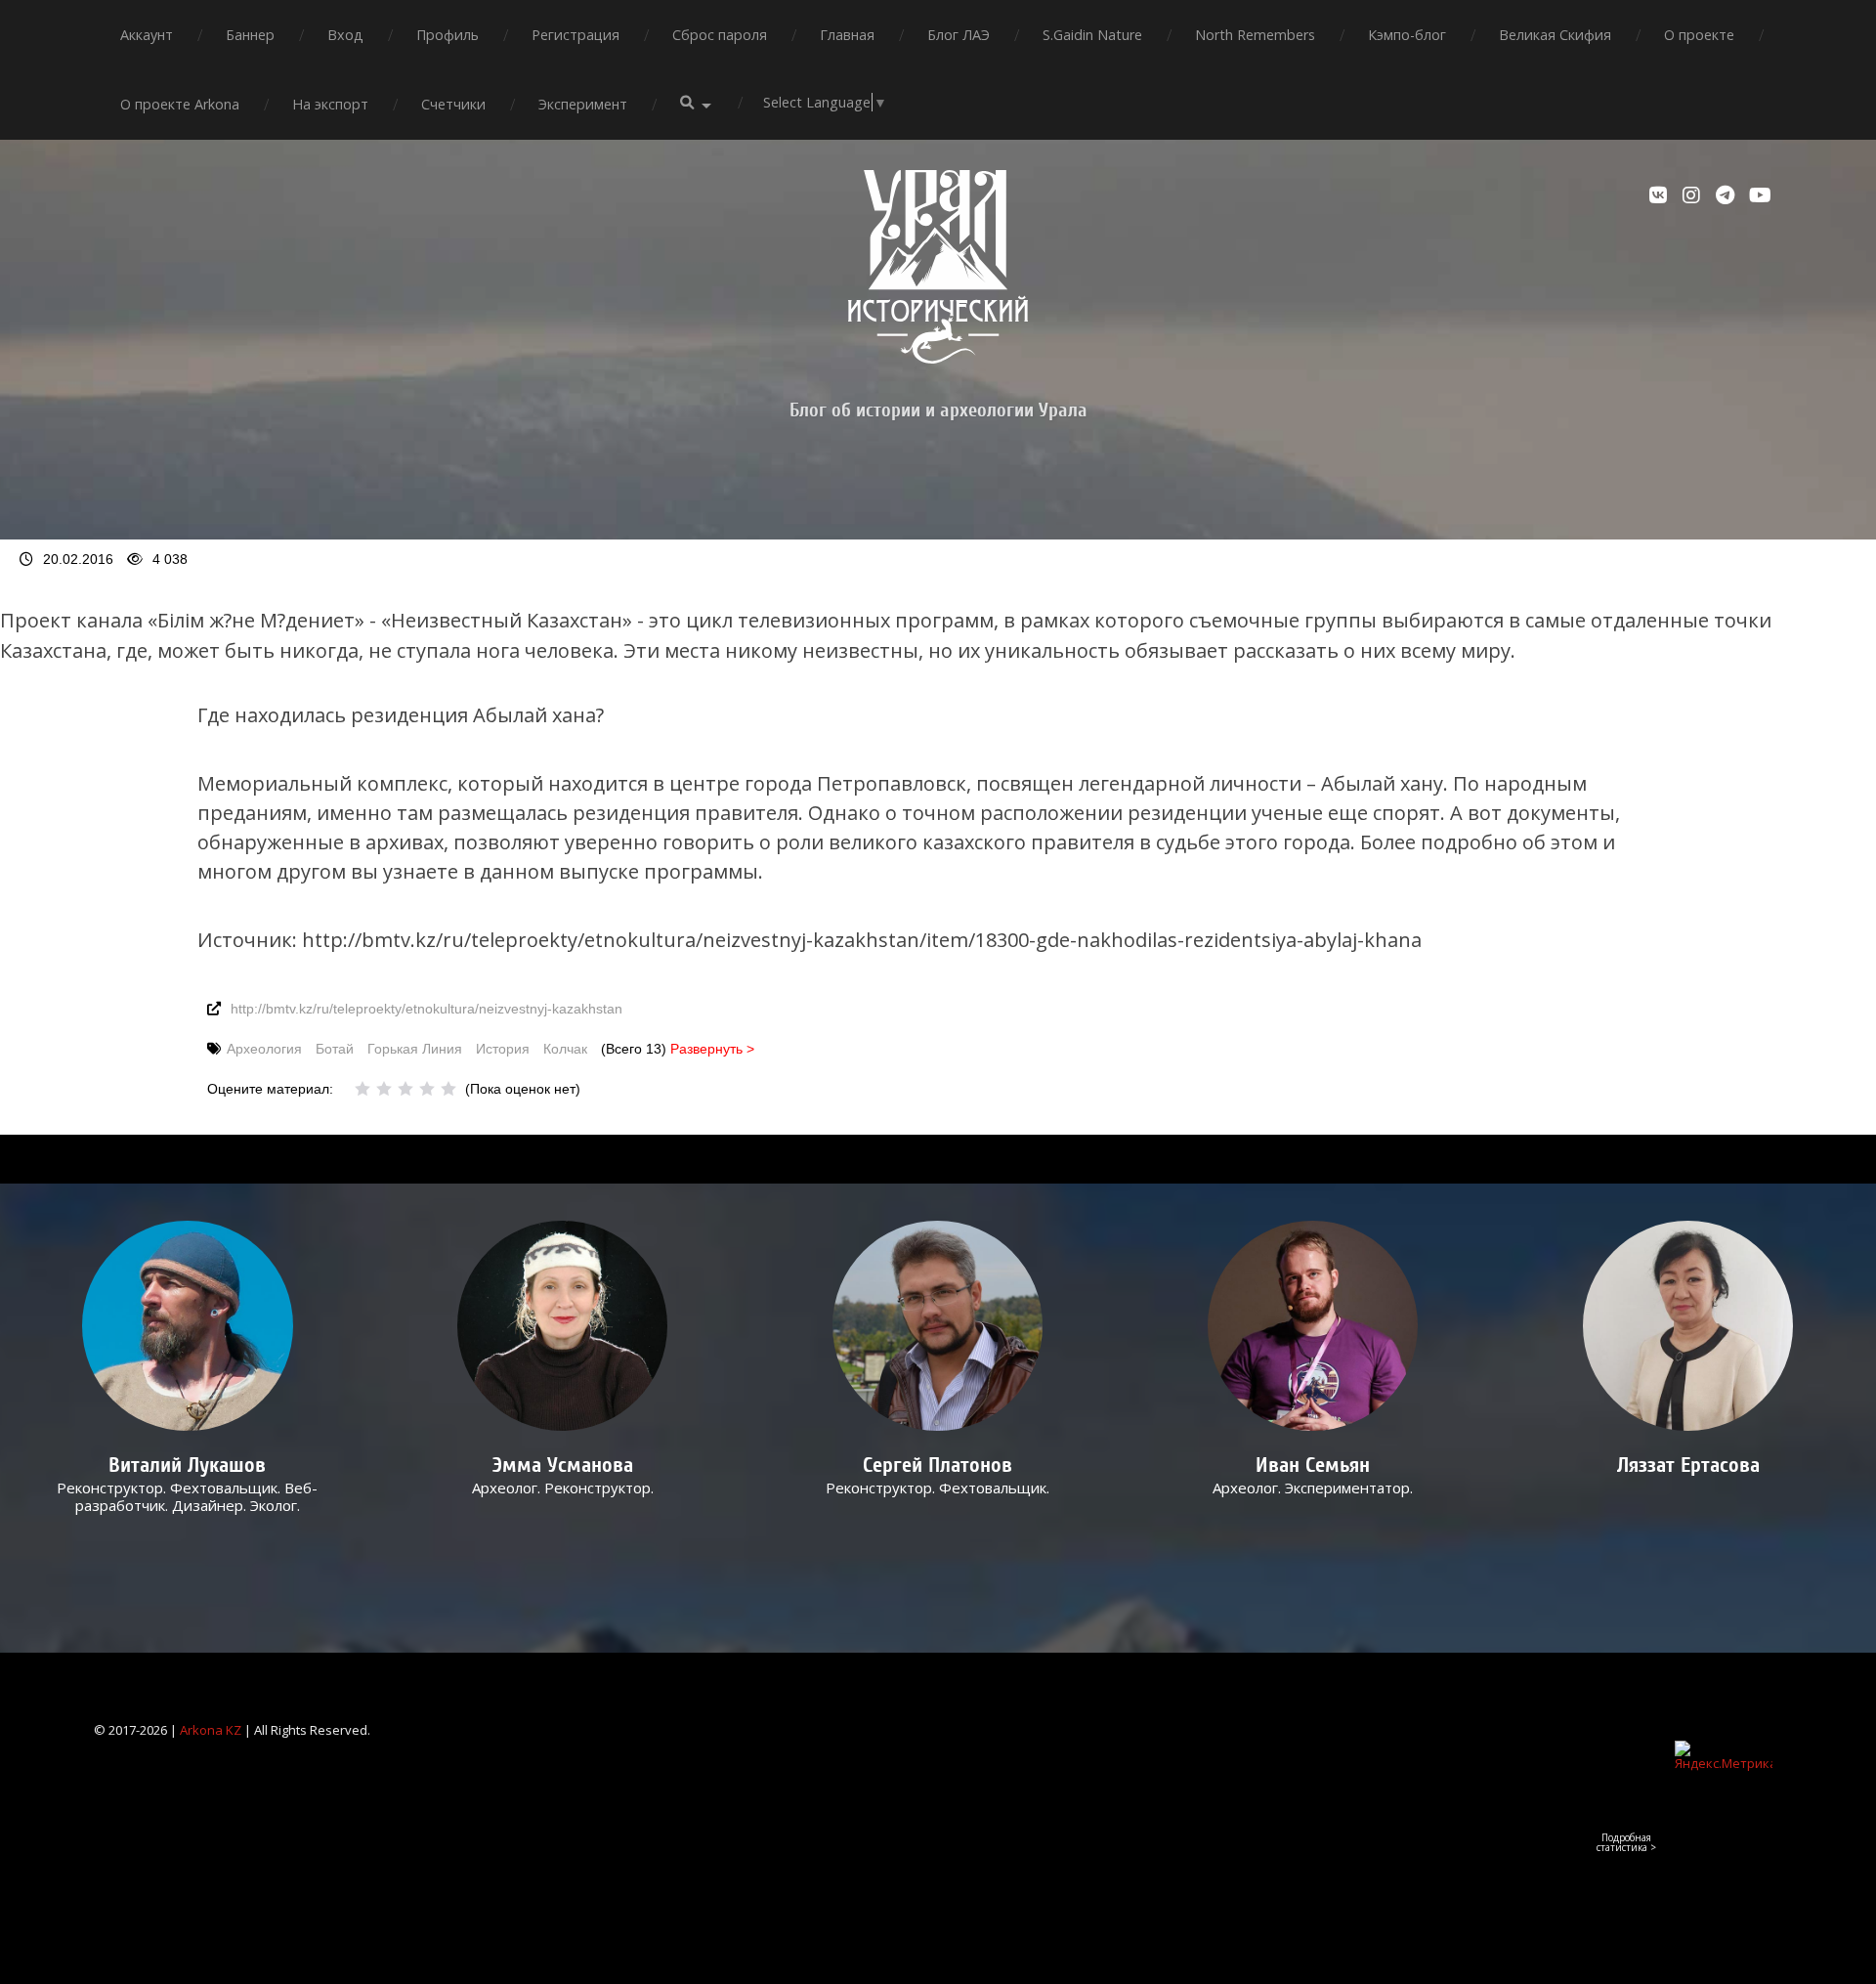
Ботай (335, 1049)
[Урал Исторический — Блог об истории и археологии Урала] (938, 267)
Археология (264, 1049)
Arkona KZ (211, 1730)
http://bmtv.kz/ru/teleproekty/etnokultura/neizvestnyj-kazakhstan (426, 1009)
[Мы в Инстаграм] (1694, 195)
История (503, 1049)
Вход (345, 35)
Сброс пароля (720, 35)
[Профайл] (188, 1326)
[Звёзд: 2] (384, 1089)
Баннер (250, 35)
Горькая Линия (415, 1049)
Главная (847, 35)
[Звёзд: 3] (405, 1089)
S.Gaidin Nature (1092, 35)
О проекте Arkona (180, 104)
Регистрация (576, 35)
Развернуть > (712, 1049)
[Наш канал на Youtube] (1761, 195)
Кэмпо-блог (1407, 35)
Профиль (448, 35)
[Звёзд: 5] (448, 1089)
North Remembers (1255, 35)
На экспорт (330, 104)
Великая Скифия (1555, 35)
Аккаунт (147, 35)
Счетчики (453, 104)
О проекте (1699, 35)
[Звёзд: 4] (427, 1089)
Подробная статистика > (1626, 1842)
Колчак (565, 1049)
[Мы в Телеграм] (1727, 195)
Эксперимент (583, 104)
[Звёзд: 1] (362, 1089)
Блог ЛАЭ (959, 35)
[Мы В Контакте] (1661, 195)
